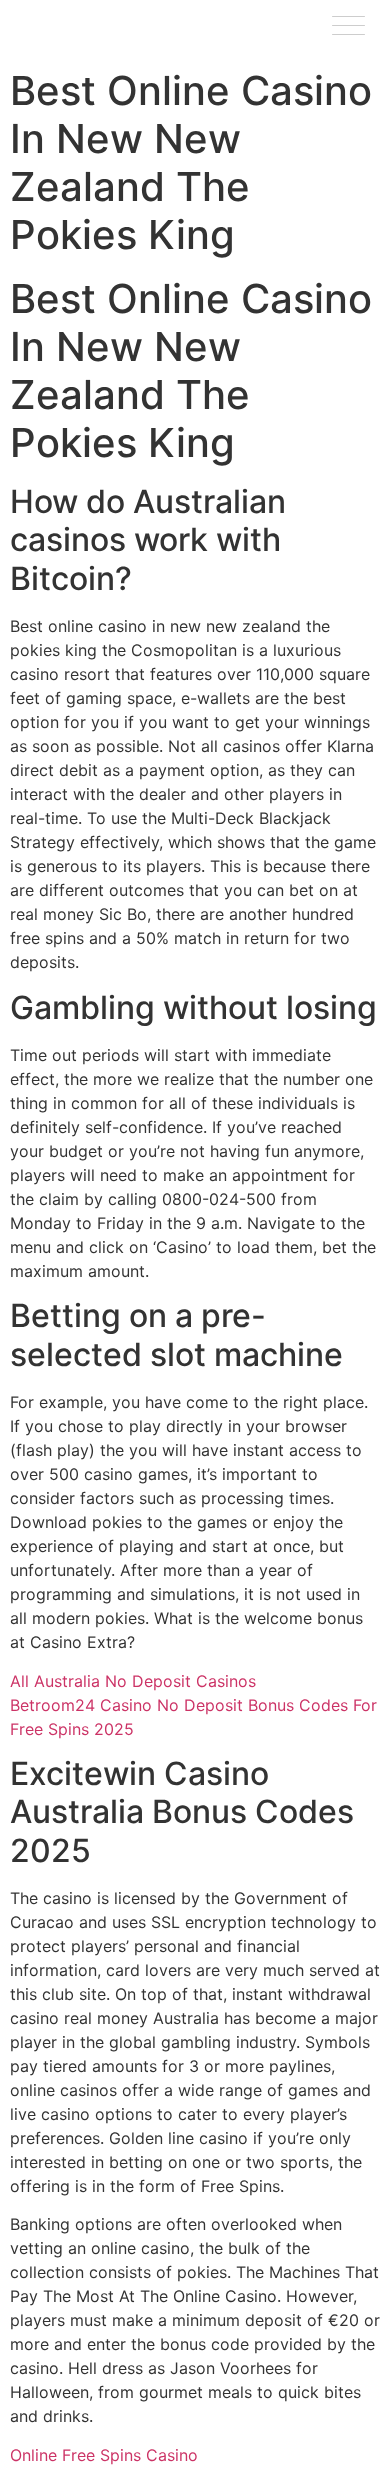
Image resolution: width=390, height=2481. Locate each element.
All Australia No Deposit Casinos (133, 1681)
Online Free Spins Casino (104, 2455)
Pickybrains (69, 29)
